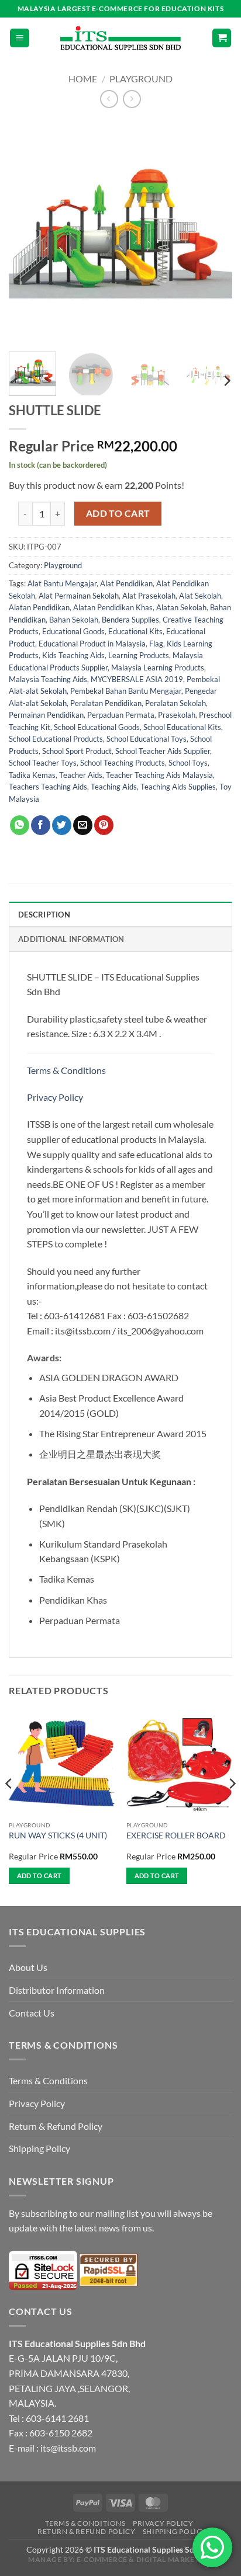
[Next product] (109, 99)
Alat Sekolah (200, 596)
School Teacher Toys (43, 763)
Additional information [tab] (71, 939)
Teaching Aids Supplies (178, 787)
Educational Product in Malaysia (92, 644)
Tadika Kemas (32, 775)
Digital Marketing (175, 2559)
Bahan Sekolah (74, 620)
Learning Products (139, 655)
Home (83, 79)
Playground (141, 79)
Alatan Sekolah (181, 607)
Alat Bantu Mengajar (62, 583)
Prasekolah (177, 715)
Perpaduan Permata (121, 715)
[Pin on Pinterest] (104, 825)
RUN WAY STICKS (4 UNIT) (58, 1835)
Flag (156, 644)
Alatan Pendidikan (39, 607)
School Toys (188, 763)
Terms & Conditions (67, 1070)
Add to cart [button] (39, 1875)
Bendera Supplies (130, 620)
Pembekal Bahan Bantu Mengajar (126, 691)
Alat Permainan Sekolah (79, 596)
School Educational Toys (147, 739)
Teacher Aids (81, 775)
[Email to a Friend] (83, 825)
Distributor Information (57, 1990)
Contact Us (32, 2013)
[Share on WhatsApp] (20, 825)
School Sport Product (77, 751)
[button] (20, 38)
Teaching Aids (114, 787)
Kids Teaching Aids (73, 655)
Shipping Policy (39, 2148)
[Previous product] (132, 99)
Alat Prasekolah (149, 596)
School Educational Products (56, 739)
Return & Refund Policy (56, 2126)
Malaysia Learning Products (158, 668)
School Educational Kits (182, 727)
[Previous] (28, 231)
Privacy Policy (55, 1097)
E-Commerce (102, 2559)
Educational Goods (73, 631)
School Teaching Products (123, 763)
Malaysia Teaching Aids (48, 679)
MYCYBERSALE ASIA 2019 (137, 679)
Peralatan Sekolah (175, 703)
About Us (28, 1967)
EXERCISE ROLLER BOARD (176, 1835)
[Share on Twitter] (62, 825)
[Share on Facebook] (41, 825)
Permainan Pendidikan (46, 715)
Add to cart (118, 513)
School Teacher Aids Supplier (163, 751)
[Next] (213, 231)
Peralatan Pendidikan (106, 703)
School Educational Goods (97, 727)
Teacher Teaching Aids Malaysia (159, 775)
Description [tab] (44, 915)
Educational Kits (135, 631)
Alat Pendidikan (126, 583)
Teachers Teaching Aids (48, 787)
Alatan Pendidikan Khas (113, 607)
